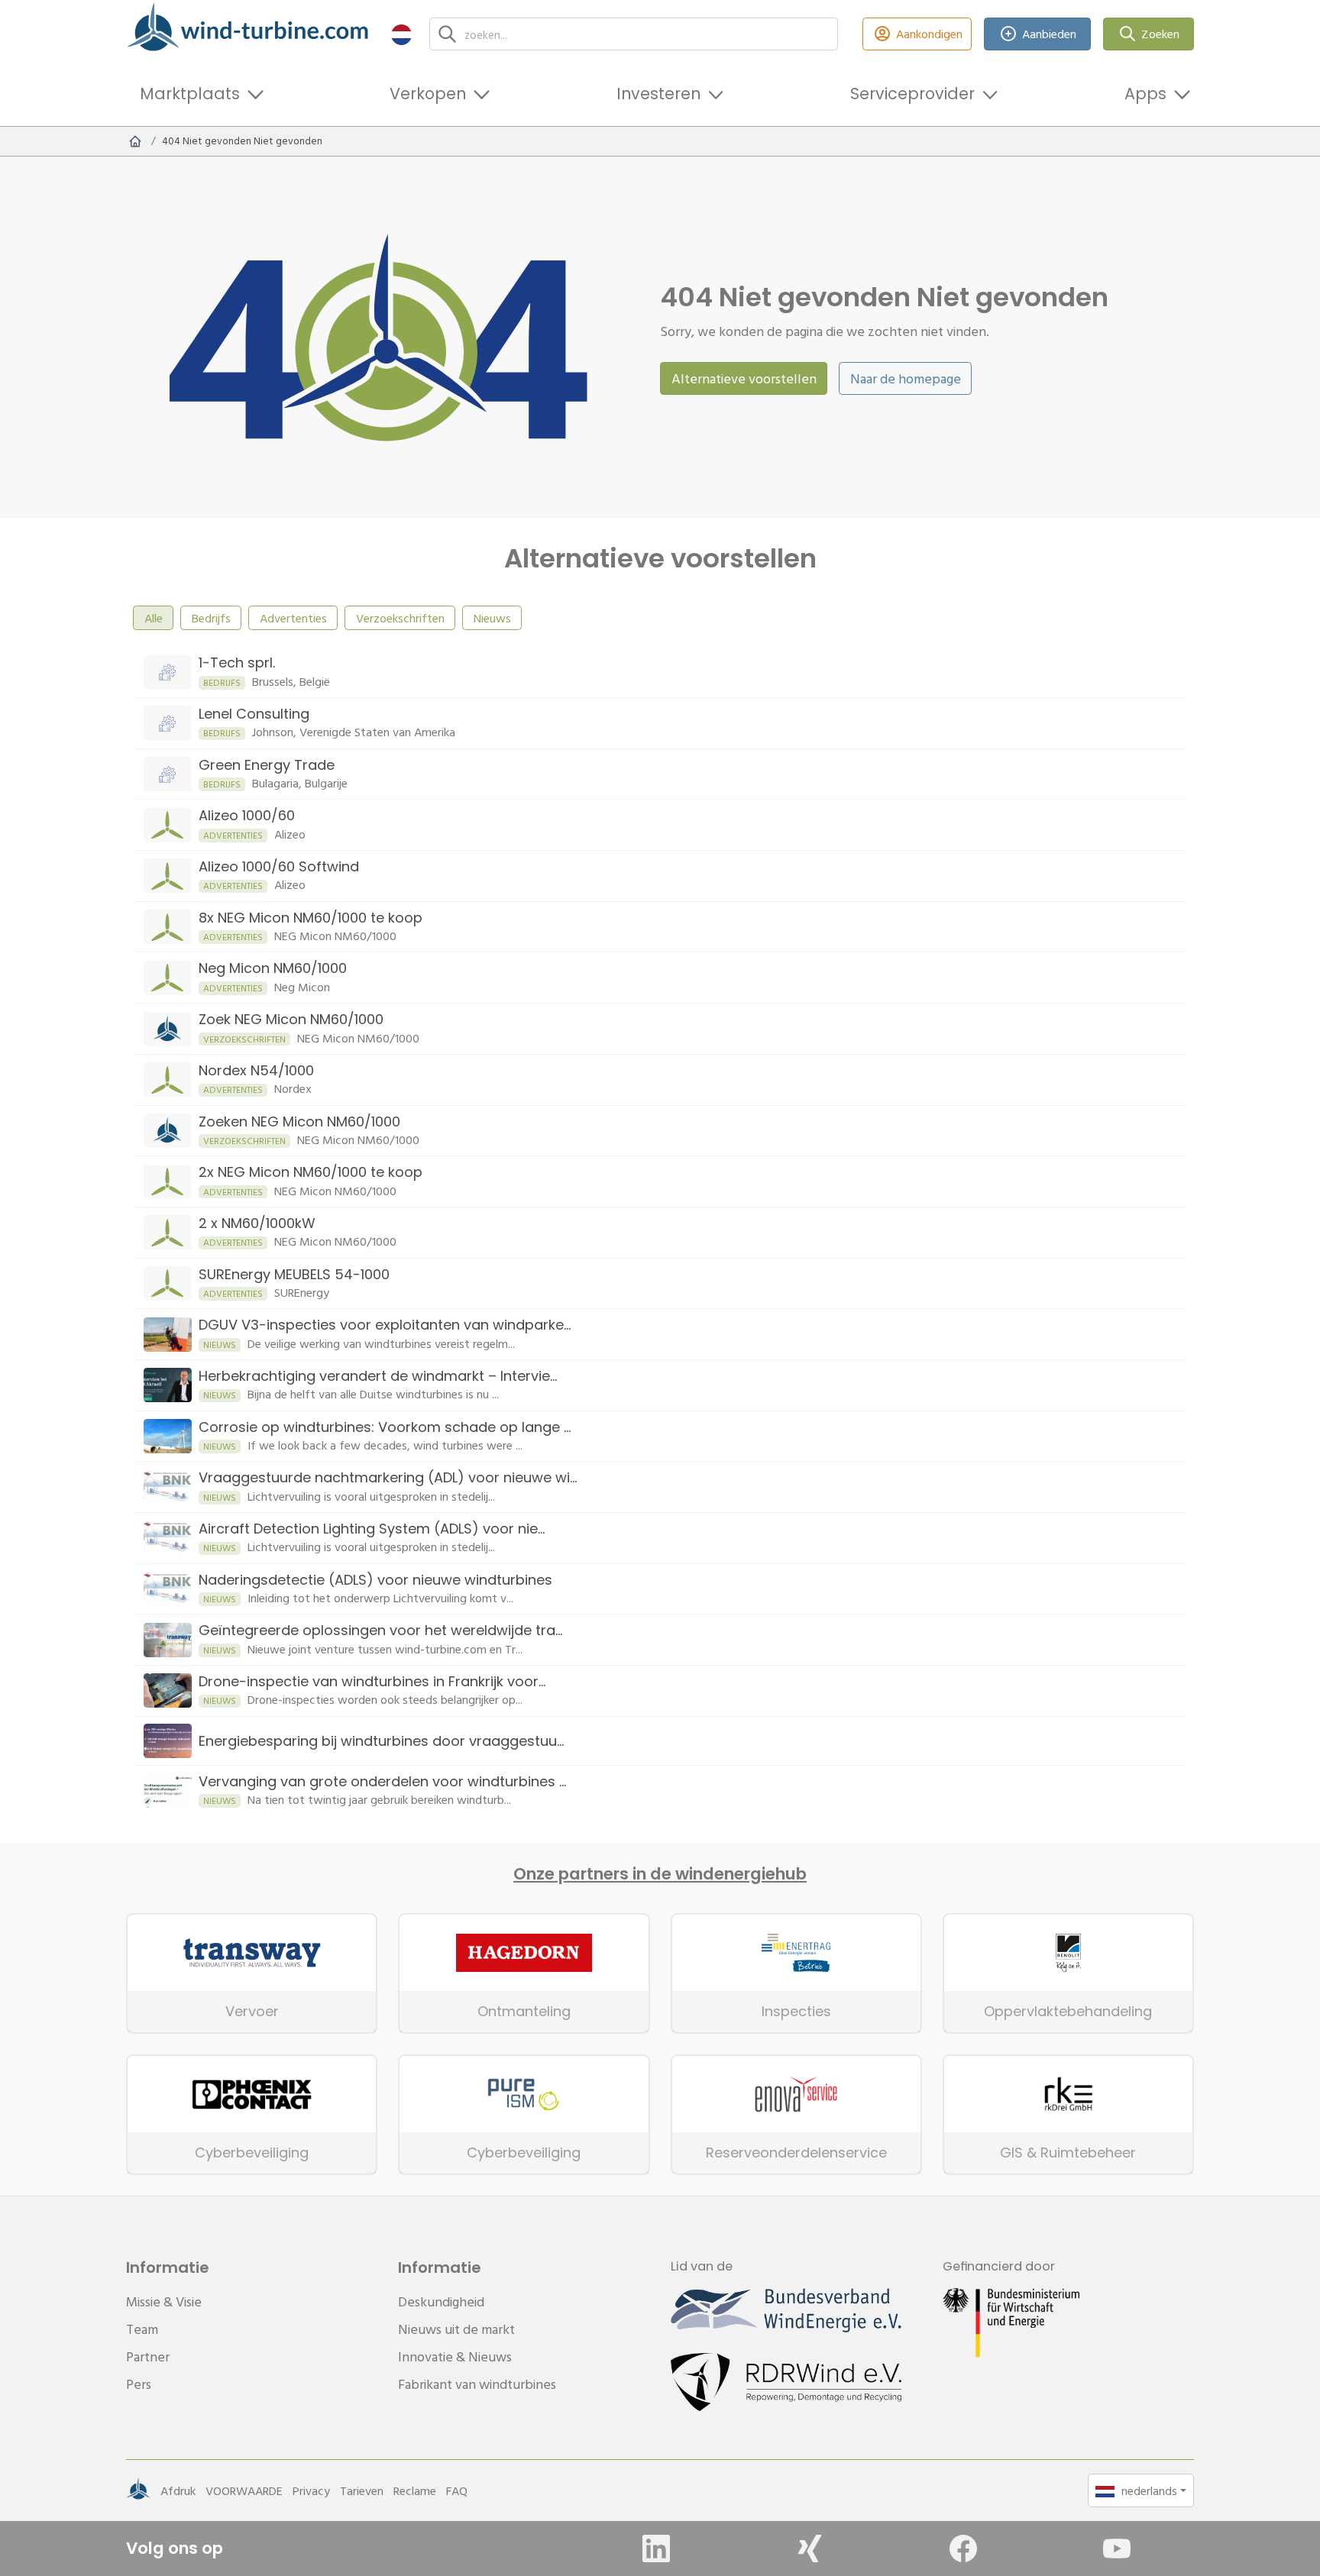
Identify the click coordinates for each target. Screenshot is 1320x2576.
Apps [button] (1145, 94)
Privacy (311, 2490)
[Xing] (810, 2549)
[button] (401, 34)
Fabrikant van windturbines (477, 2384)
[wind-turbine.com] (135, 141)
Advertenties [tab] (293, 618)
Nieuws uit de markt (456, 2329)
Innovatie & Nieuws (455, 2356)
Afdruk (178, 2490)
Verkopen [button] (428, 94)
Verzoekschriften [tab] (400, 618)
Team (142, 2329)
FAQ (457, 2490)
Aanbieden (1049, 34)
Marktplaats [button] (190, 94)
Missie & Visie (164, 2301)
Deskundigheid (441, 2301)
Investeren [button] (658, 94)
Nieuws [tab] (492, 618)
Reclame (415, 2490)
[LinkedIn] (656, 2549)
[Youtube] (1117, 2549)
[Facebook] (963, 2549)
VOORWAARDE (244, 2490)
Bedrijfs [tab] (211, 618)
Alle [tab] (154, 618)
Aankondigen (929, 34)
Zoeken (1160, 34)
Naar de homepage (906, 378)
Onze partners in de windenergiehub (660, 1874)
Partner (148, 2356)
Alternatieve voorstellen (744, 378)
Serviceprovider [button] (912, 94)
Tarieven (362, 2490)
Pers (139, 2384)
